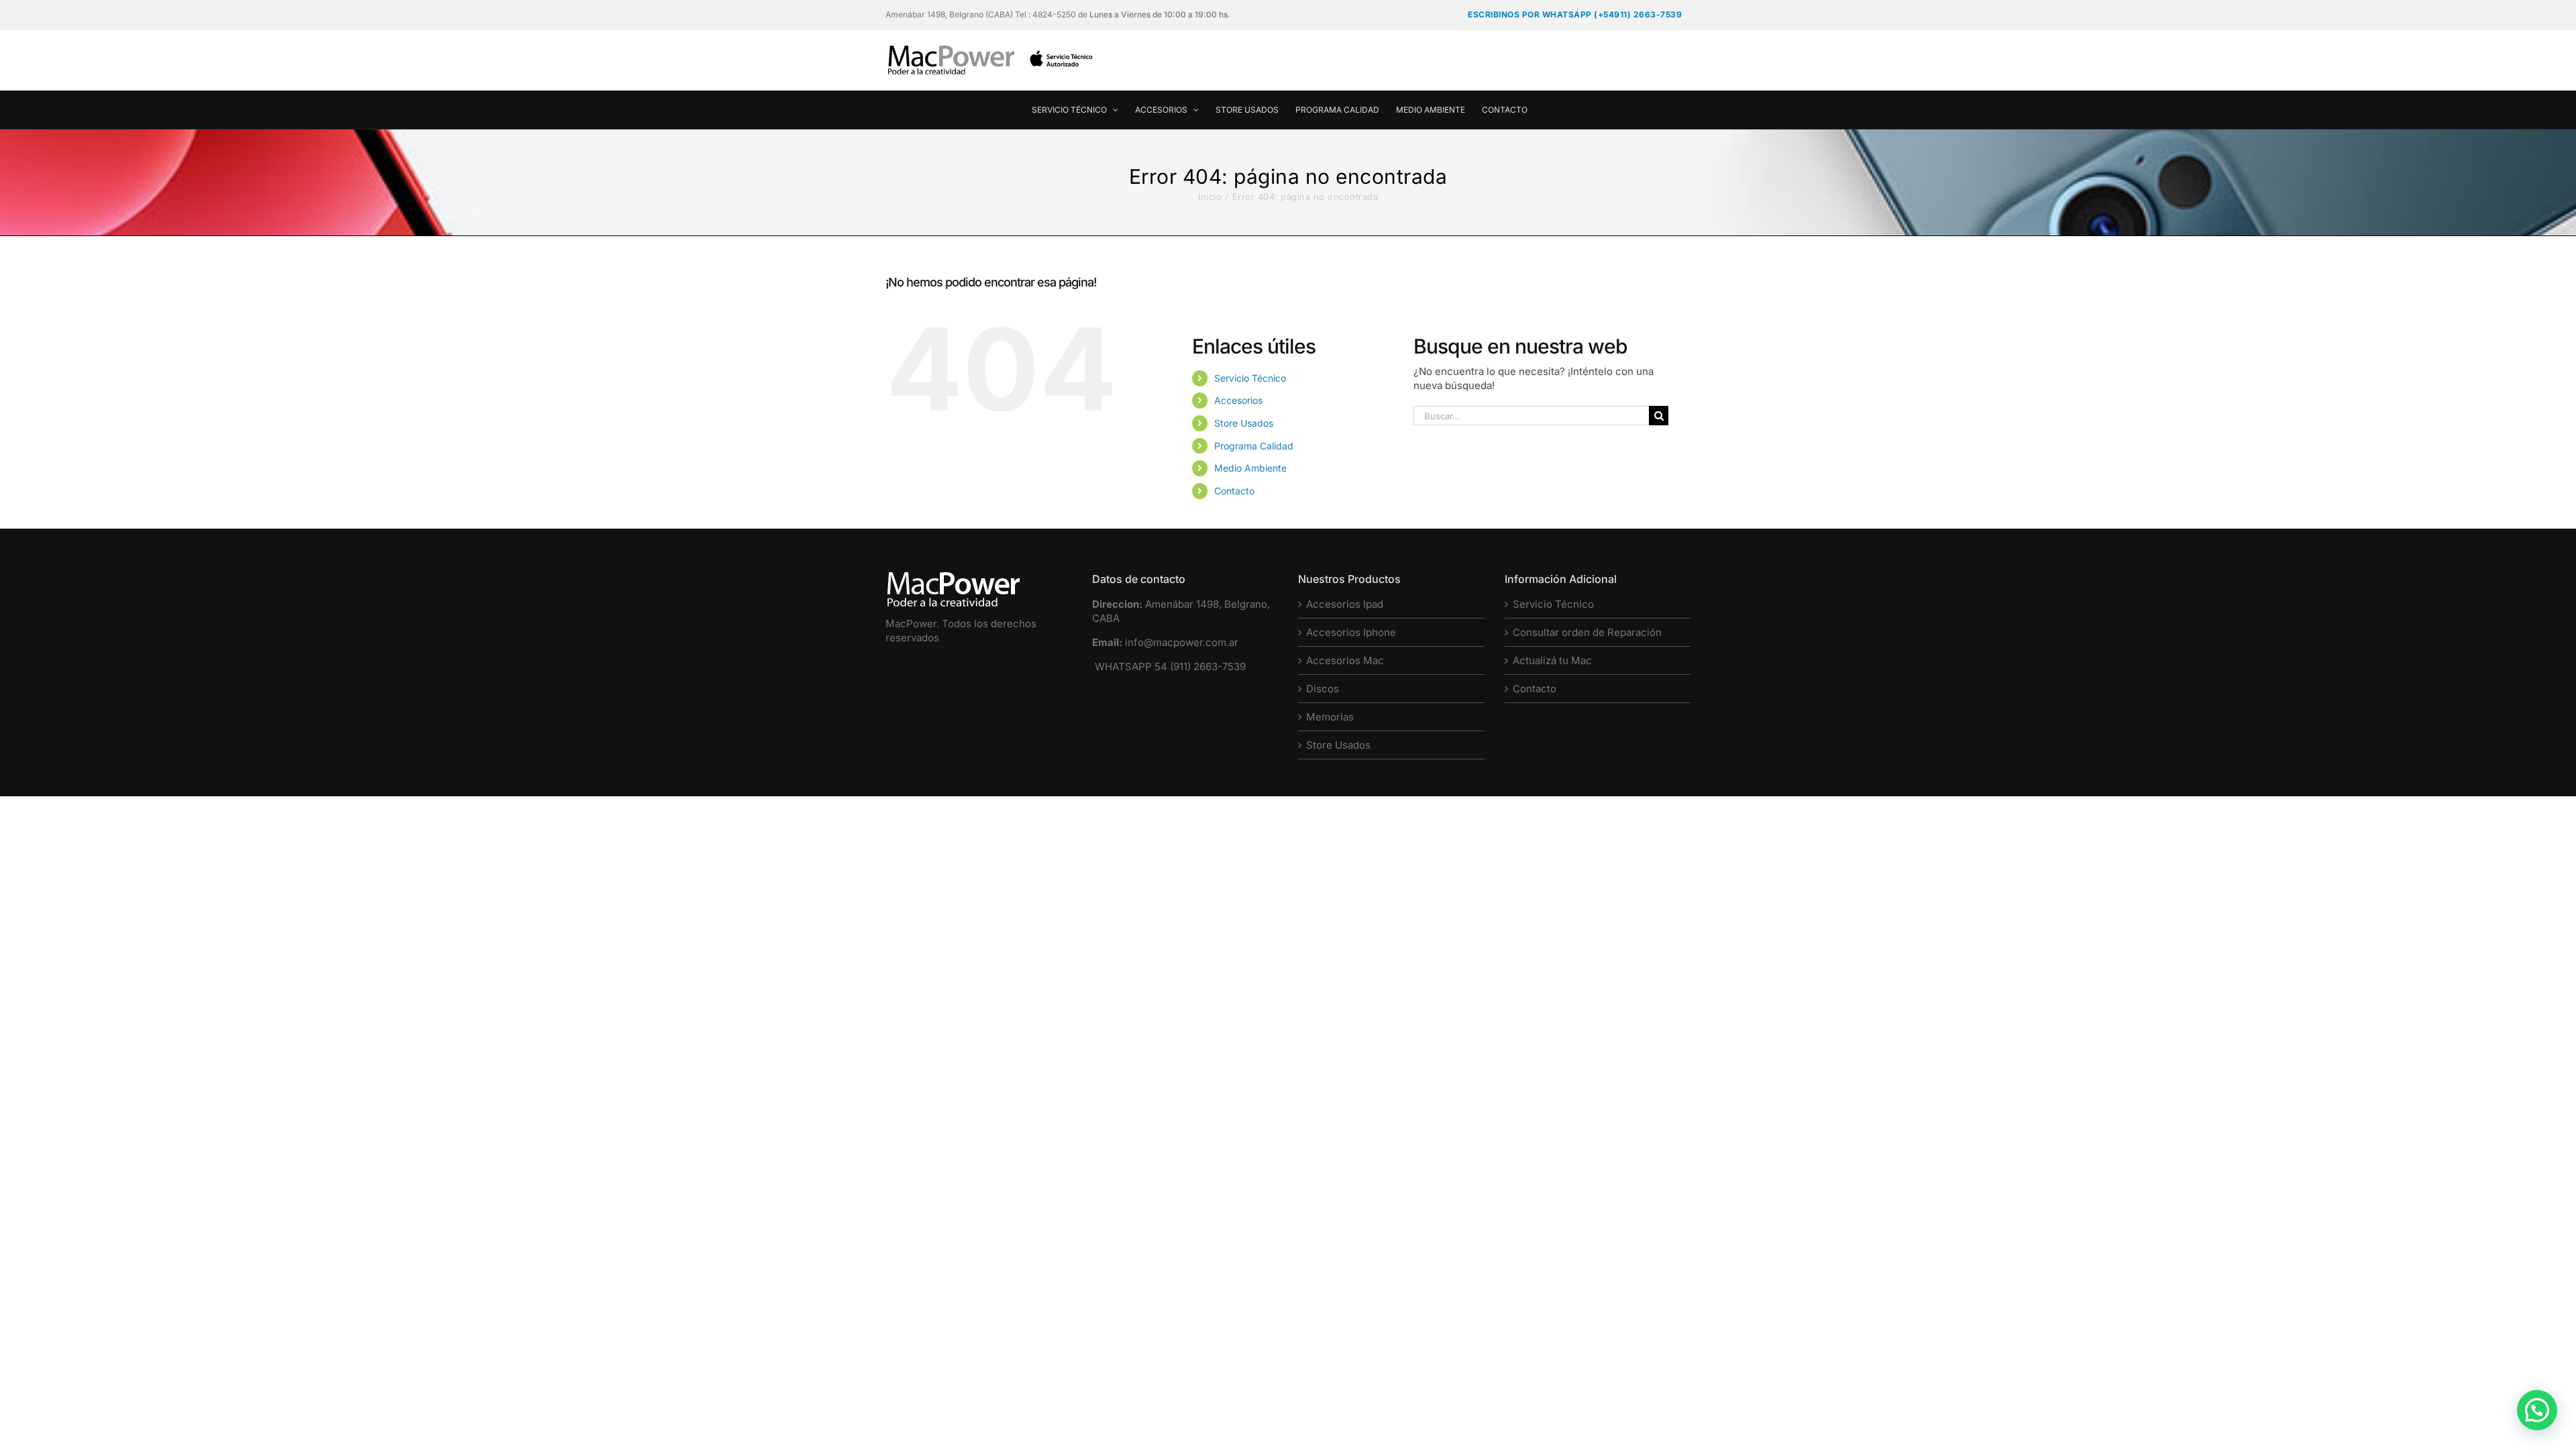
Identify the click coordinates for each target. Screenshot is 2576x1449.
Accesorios (1238, 400)
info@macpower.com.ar (1182, 642)
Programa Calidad (1254, 446)
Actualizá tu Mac (1552, 660)
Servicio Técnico (1250, 378)
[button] (2537, 1410)
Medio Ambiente (1250, 468)
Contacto (1234, 491)
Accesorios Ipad (1345, 604)
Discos (1323, 689)
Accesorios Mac (1345, 660)
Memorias (1330, 717)
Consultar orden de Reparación (1587, 632)
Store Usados (1244, 423)
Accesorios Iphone (1351, 632)
